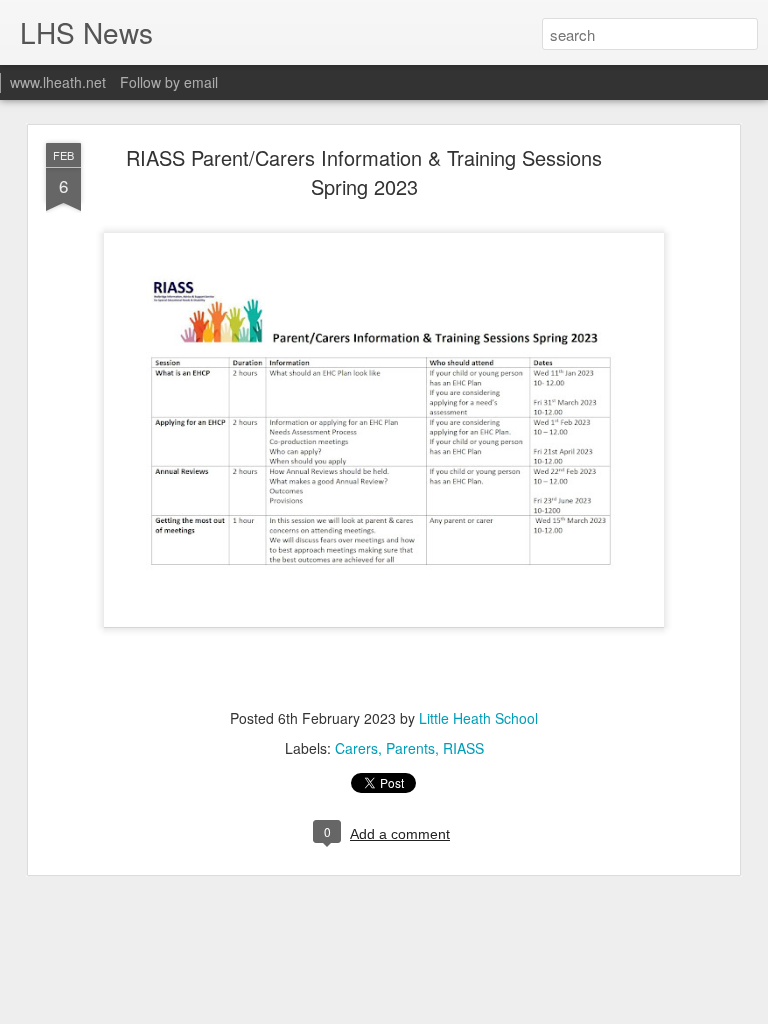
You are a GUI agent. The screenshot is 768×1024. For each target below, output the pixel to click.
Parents (410, 748)
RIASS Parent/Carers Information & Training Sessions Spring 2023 (364, 172)
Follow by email (169, 82)
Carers (356, 748)
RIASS (463, 748)
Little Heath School (478, 718)
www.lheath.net (58, 82)
